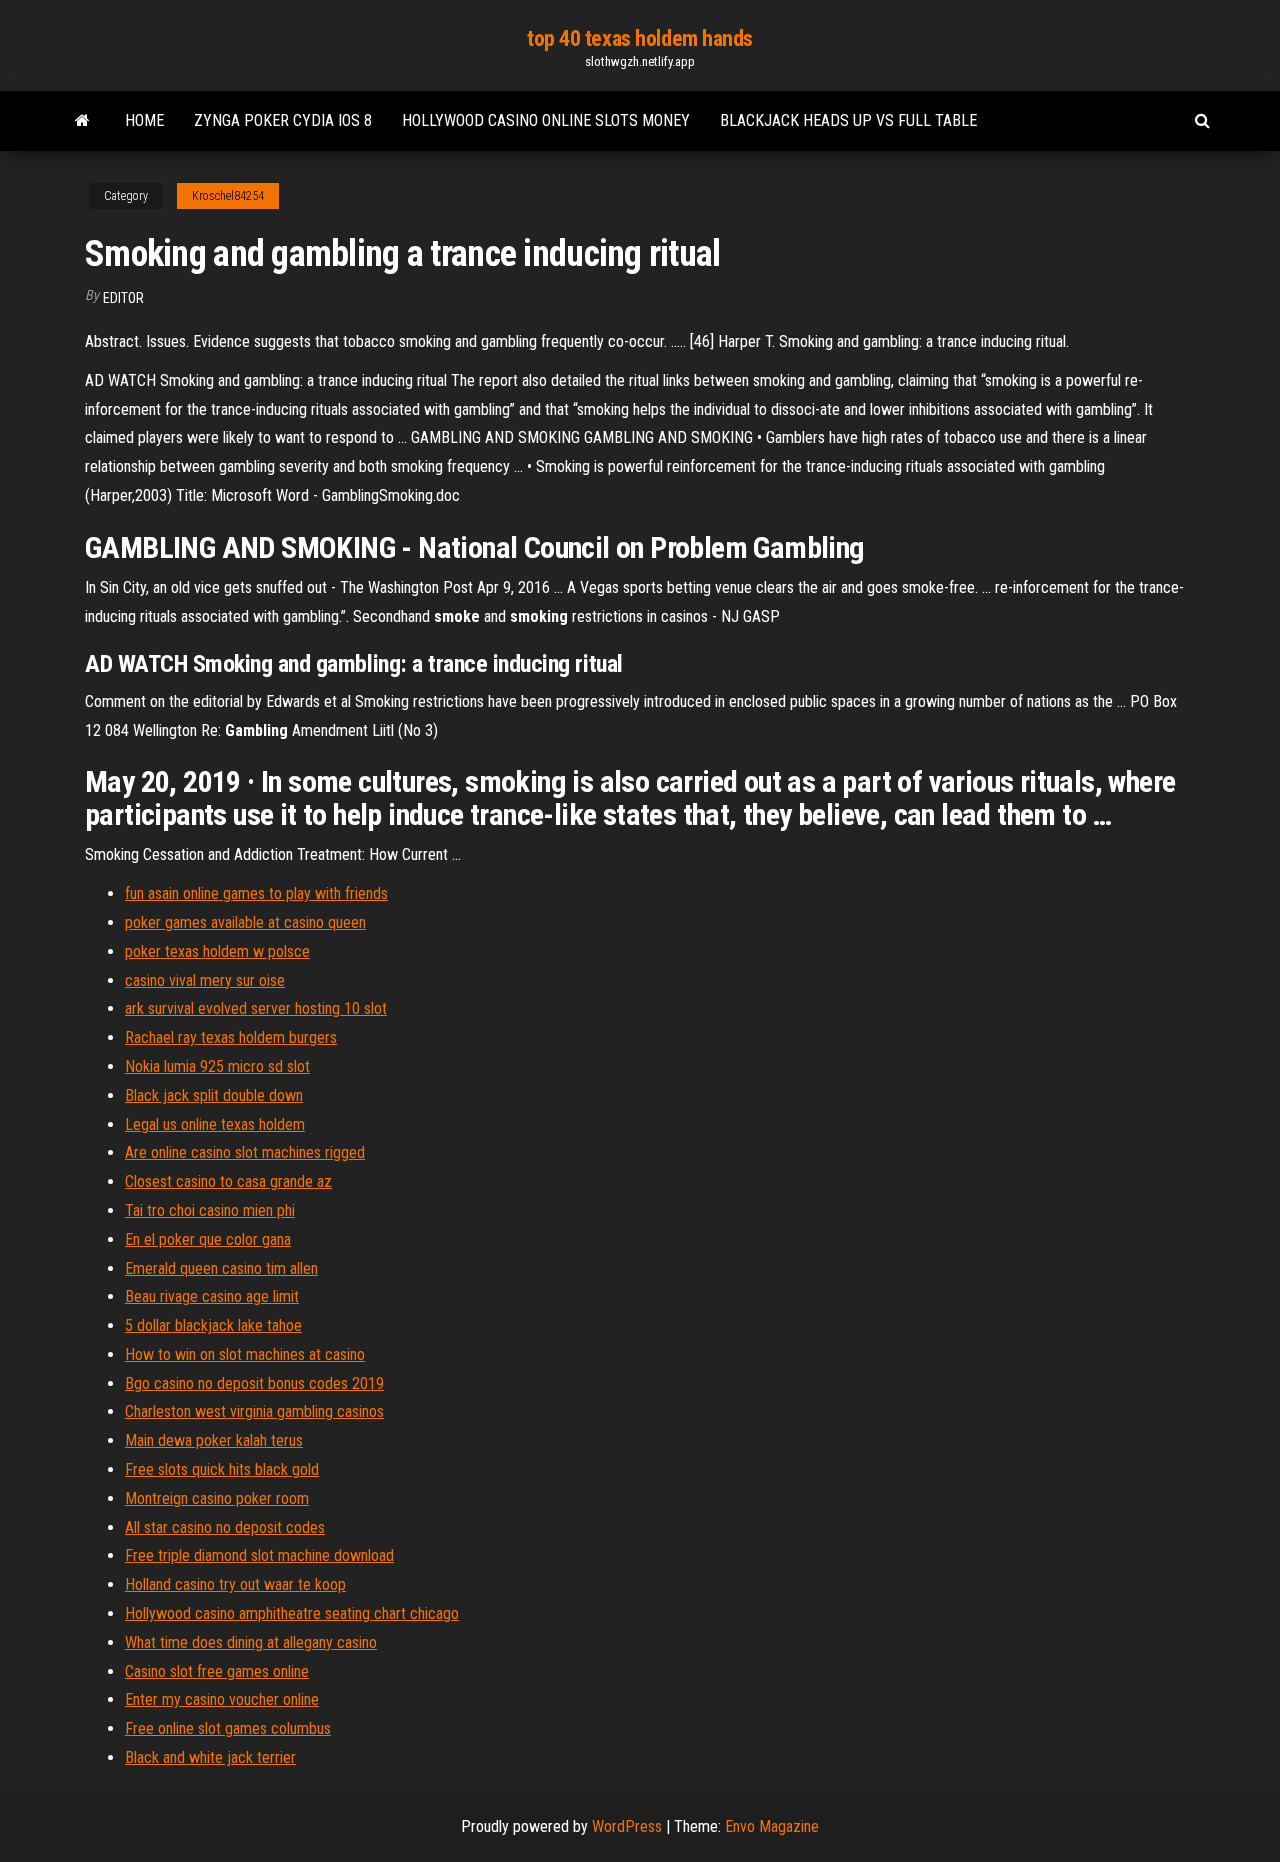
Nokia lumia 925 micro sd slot (217, 1066)
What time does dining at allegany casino (251, 1642)
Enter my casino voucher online (222, 1699)
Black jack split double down (214, 1095)
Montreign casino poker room (217, 1498)
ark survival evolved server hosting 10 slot (256, 1008)
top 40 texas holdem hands (640, 38)
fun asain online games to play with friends (256, 893)
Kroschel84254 (228, 196)
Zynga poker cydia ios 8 (283, 120)
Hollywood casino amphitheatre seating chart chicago (292, 1613)
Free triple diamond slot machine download (259, 1555)
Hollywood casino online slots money (546, 120)
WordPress (627, 1826)
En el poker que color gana (208, 1239)
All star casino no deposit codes (225, 1527)
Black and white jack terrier (210, 1757)
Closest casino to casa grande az (228, 1181)
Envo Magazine (772, 1826)
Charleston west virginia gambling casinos (254, 1411)
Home (144, 120)
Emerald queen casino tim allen (221, 1268)
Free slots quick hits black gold (222, 1469)
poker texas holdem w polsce (217, 951)
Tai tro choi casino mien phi (210, 1210)
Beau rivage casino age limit (212, 1296)
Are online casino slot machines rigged (245, 1152)
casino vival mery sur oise (205, 980)
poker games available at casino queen (245, 922)
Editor (123, 298)
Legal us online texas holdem (215, 1124)
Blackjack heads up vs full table (848, 120)
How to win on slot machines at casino (245, 1354)
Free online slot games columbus (228, 1728)
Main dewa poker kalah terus (214, 1440)
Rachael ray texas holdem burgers (231, 1037)
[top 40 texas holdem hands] (82, 121)
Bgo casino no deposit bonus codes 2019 (254, 1383)
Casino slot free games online (217, 1671)
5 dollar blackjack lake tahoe (213, 1325)
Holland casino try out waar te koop (235, 1584)
